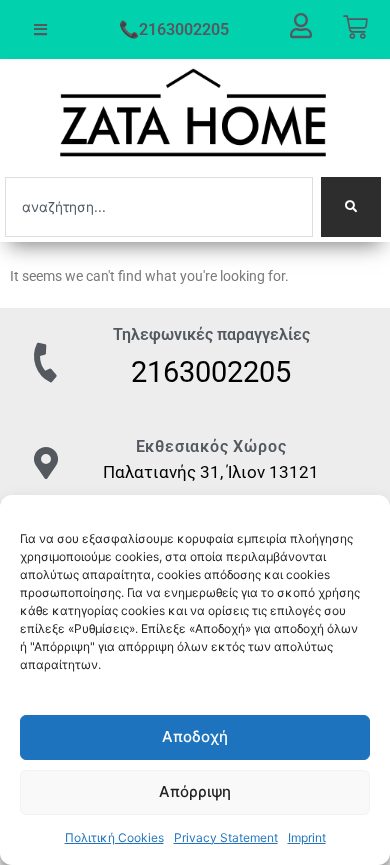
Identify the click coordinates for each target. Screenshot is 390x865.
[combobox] (159, 207)
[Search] (351, 207)
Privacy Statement (226, 837)
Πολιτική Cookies (114, 837)
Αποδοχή (195, 736)
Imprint (307, 837)
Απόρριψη (195, 791)
